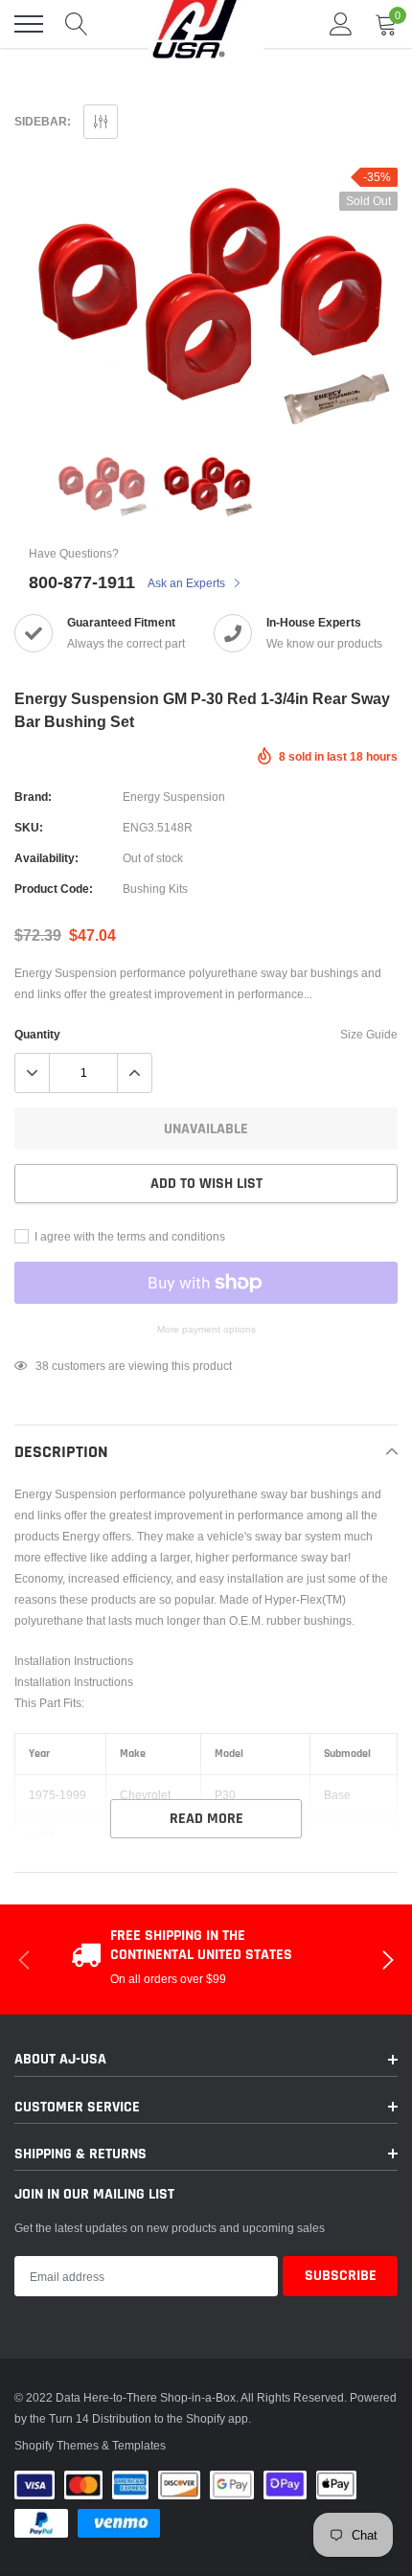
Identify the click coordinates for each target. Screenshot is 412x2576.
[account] (341, 23)
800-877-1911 (82, 582)
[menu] (29, 24)
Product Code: (54, 889)
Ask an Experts (188, 583)
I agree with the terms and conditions (128, 1236)
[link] (101, 486)
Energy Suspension (174, 797)
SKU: (29, 827)
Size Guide (369, 1034)
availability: (46, 858)
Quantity (37, 1034)
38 (42, 1366)
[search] (77, 24)
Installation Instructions (74, 1661)
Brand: (33, 797)
